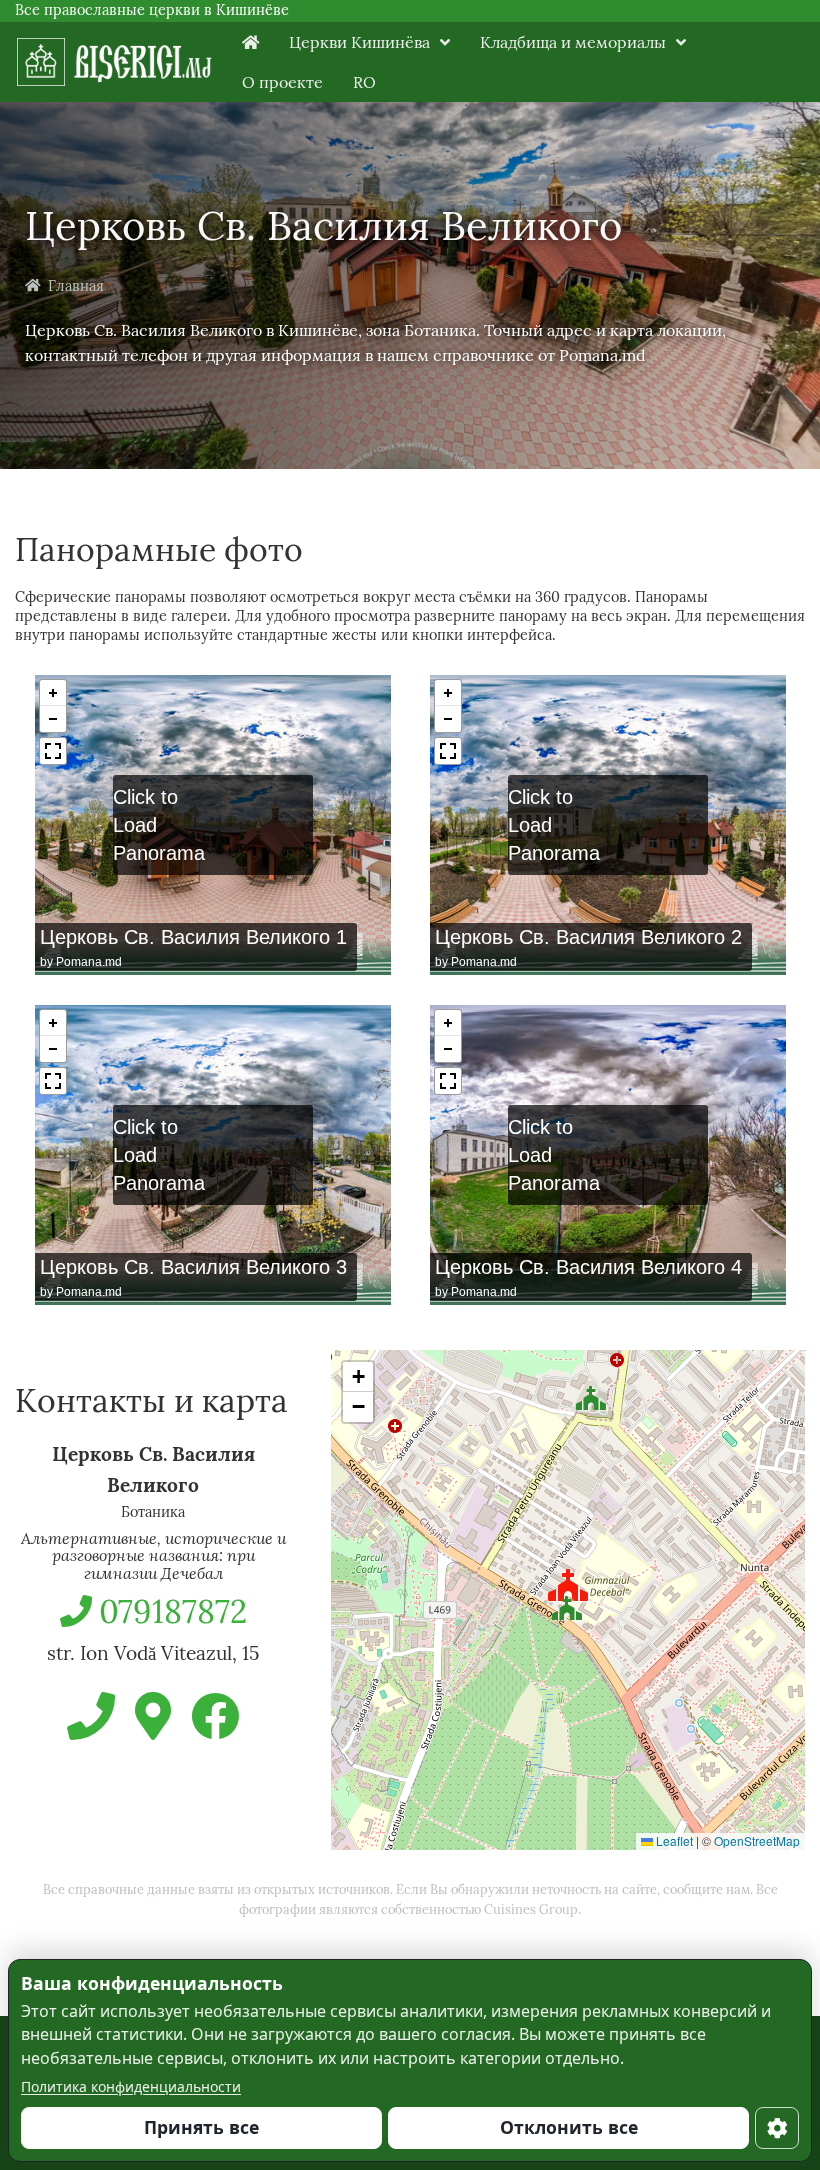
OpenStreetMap (757, 1840)
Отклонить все (569, 2127)
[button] (567, 1604)
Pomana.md (89, 962)
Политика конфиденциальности (131, 2086)
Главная (76, 286)
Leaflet (673, 1840)
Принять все (201, 2127)
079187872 (173, 1611)
